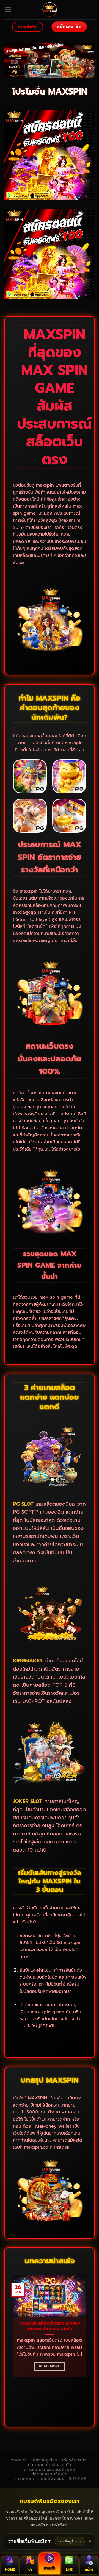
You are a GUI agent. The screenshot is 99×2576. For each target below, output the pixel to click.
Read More (50, 2366)
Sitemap (78, 2479)
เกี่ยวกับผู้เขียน (44, 2460)
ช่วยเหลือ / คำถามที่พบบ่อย (39, 2479)
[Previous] (11, 2346)
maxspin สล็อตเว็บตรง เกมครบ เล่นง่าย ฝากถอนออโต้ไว (50, 2326)
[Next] (88, 2346)
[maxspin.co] (50, 10)
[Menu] (8, 10)
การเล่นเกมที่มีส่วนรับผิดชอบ (50, 2470)
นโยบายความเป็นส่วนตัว (50, 2465)
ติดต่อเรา (19, 2460)
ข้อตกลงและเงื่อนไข (50, 2474)
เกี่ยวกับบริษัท (74, 2460)
